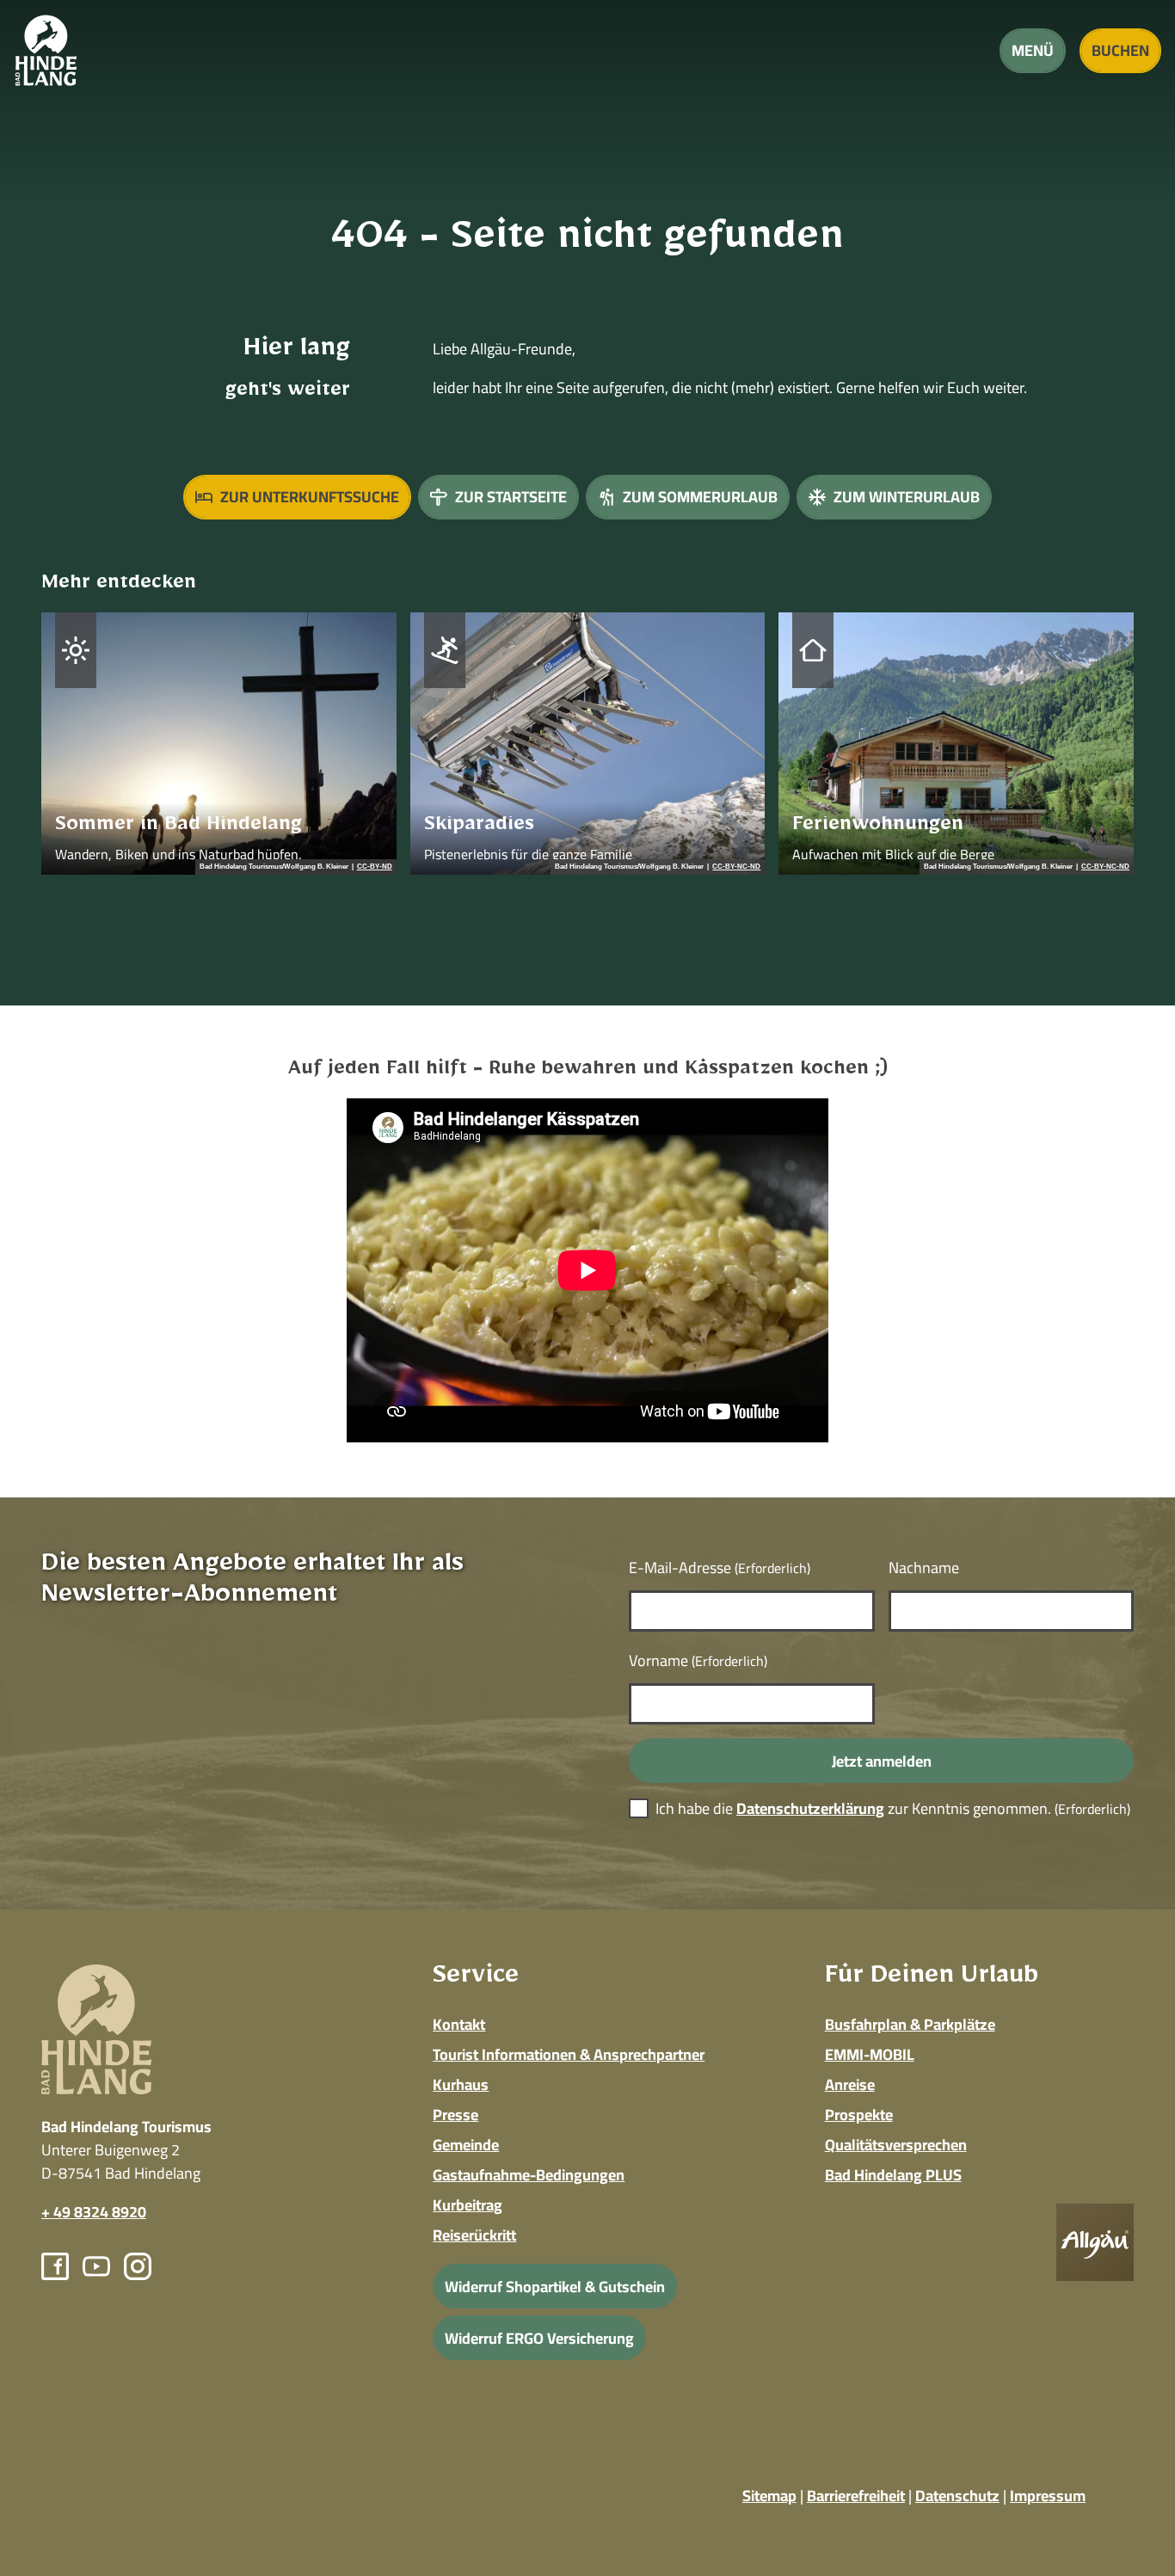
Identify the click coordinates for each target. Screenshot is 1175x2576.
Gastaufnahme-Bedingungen (529, 2175)
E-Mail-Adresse (720, 1568)
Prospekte (859, 2115)
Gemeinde (466, 2145)
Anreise (850, 2084)
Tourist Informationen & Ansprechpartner (569, 2054)
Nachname (924, 1568)
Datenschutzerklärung (810, 1808)
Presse (455, 2115)
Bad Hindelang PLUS (893, 2175)
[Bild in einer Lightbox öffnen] (1095, 2242)
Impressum (1048, 2496)
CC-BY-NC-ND (736, 867)
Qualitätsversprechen (896, 2145)
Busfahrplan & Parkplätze (910, 2024)
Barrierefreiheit (856, 2496)
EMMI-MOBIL (870, 2054)
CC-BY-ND (375, 867)
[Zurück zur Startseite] (46, 50)
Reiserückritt (474, 2235)
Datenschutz (957, 2496)
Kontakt (459, 2024)
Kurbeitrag (468, 2205)
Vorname (698, 1660)
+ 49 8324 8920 (94, 2212)
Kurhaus (461, 2084)
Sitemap (769, 2496)
